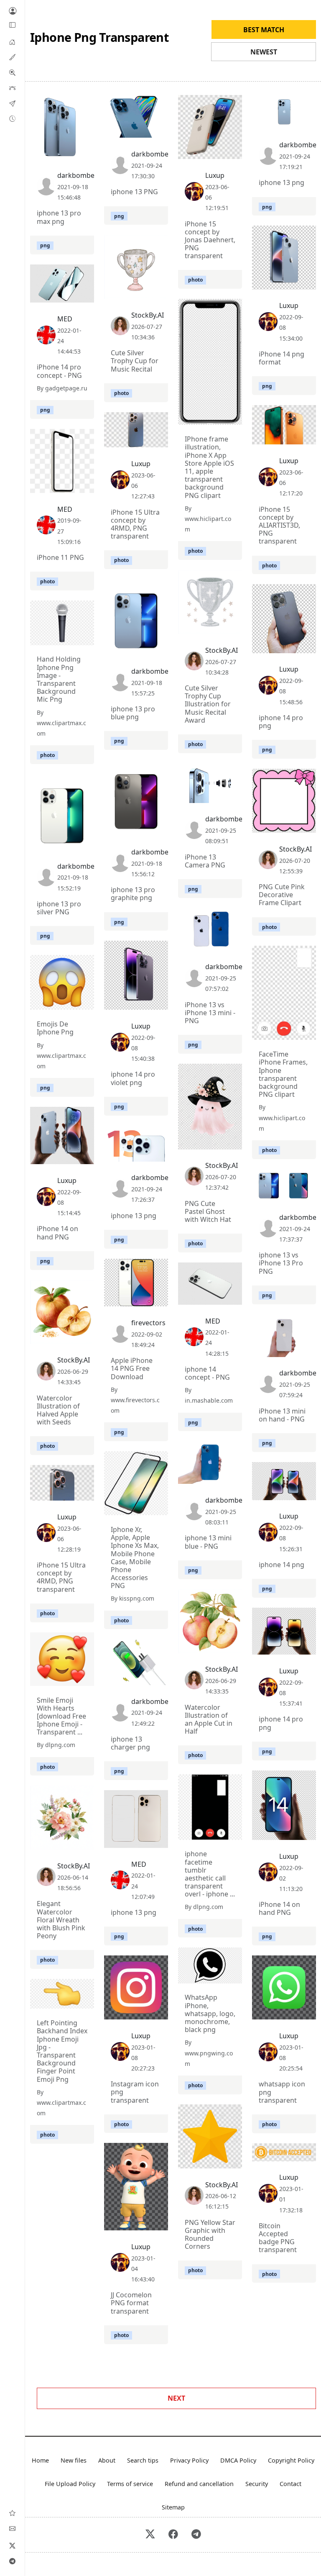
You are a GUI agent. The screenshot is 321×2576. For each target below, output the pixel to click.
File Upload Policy (70, 2484)
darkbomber (77, 175)
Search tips (143, 2460)
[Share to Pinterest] (86, 151)
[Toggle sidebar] (13, 25)
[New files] (12, 118)
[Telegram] (13, 2561)
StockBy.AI (148, 315)
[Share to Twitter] (56, 151)
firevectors (148, 1323)
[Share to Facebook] (71, 151)
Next (176, 2398)
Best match (264, 30)
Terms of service (130, 2484)
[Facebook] (173, 2535)
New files (74, 2460)
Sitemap (173, 2507)
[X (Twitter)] (13, 2545)
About (107, 2460)
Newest (264, 52)
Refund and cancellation (199, 2484)
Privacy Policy (189, 2460)
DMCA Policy (238, 2460)
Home (40, 2460)
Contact (290, 2484)
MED (65, 319)
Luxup (215, 175)
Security (257, 2484)
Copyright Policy (291, 2460)
